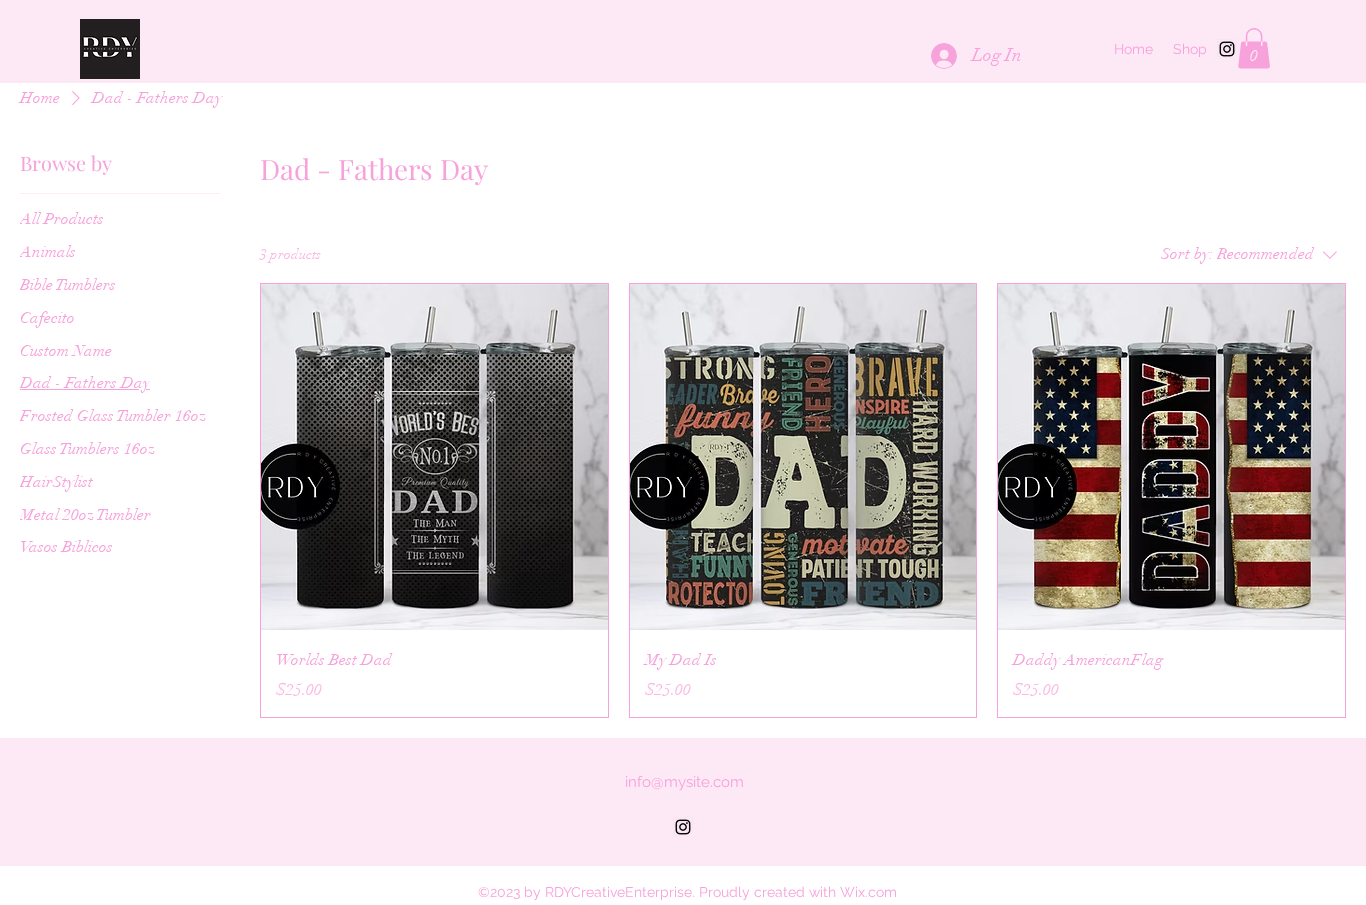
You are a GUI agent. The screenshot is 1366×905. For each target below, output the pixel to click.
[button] (1254, 48)
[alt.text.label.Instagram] (1227, 49)
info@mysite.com (684, 782)
